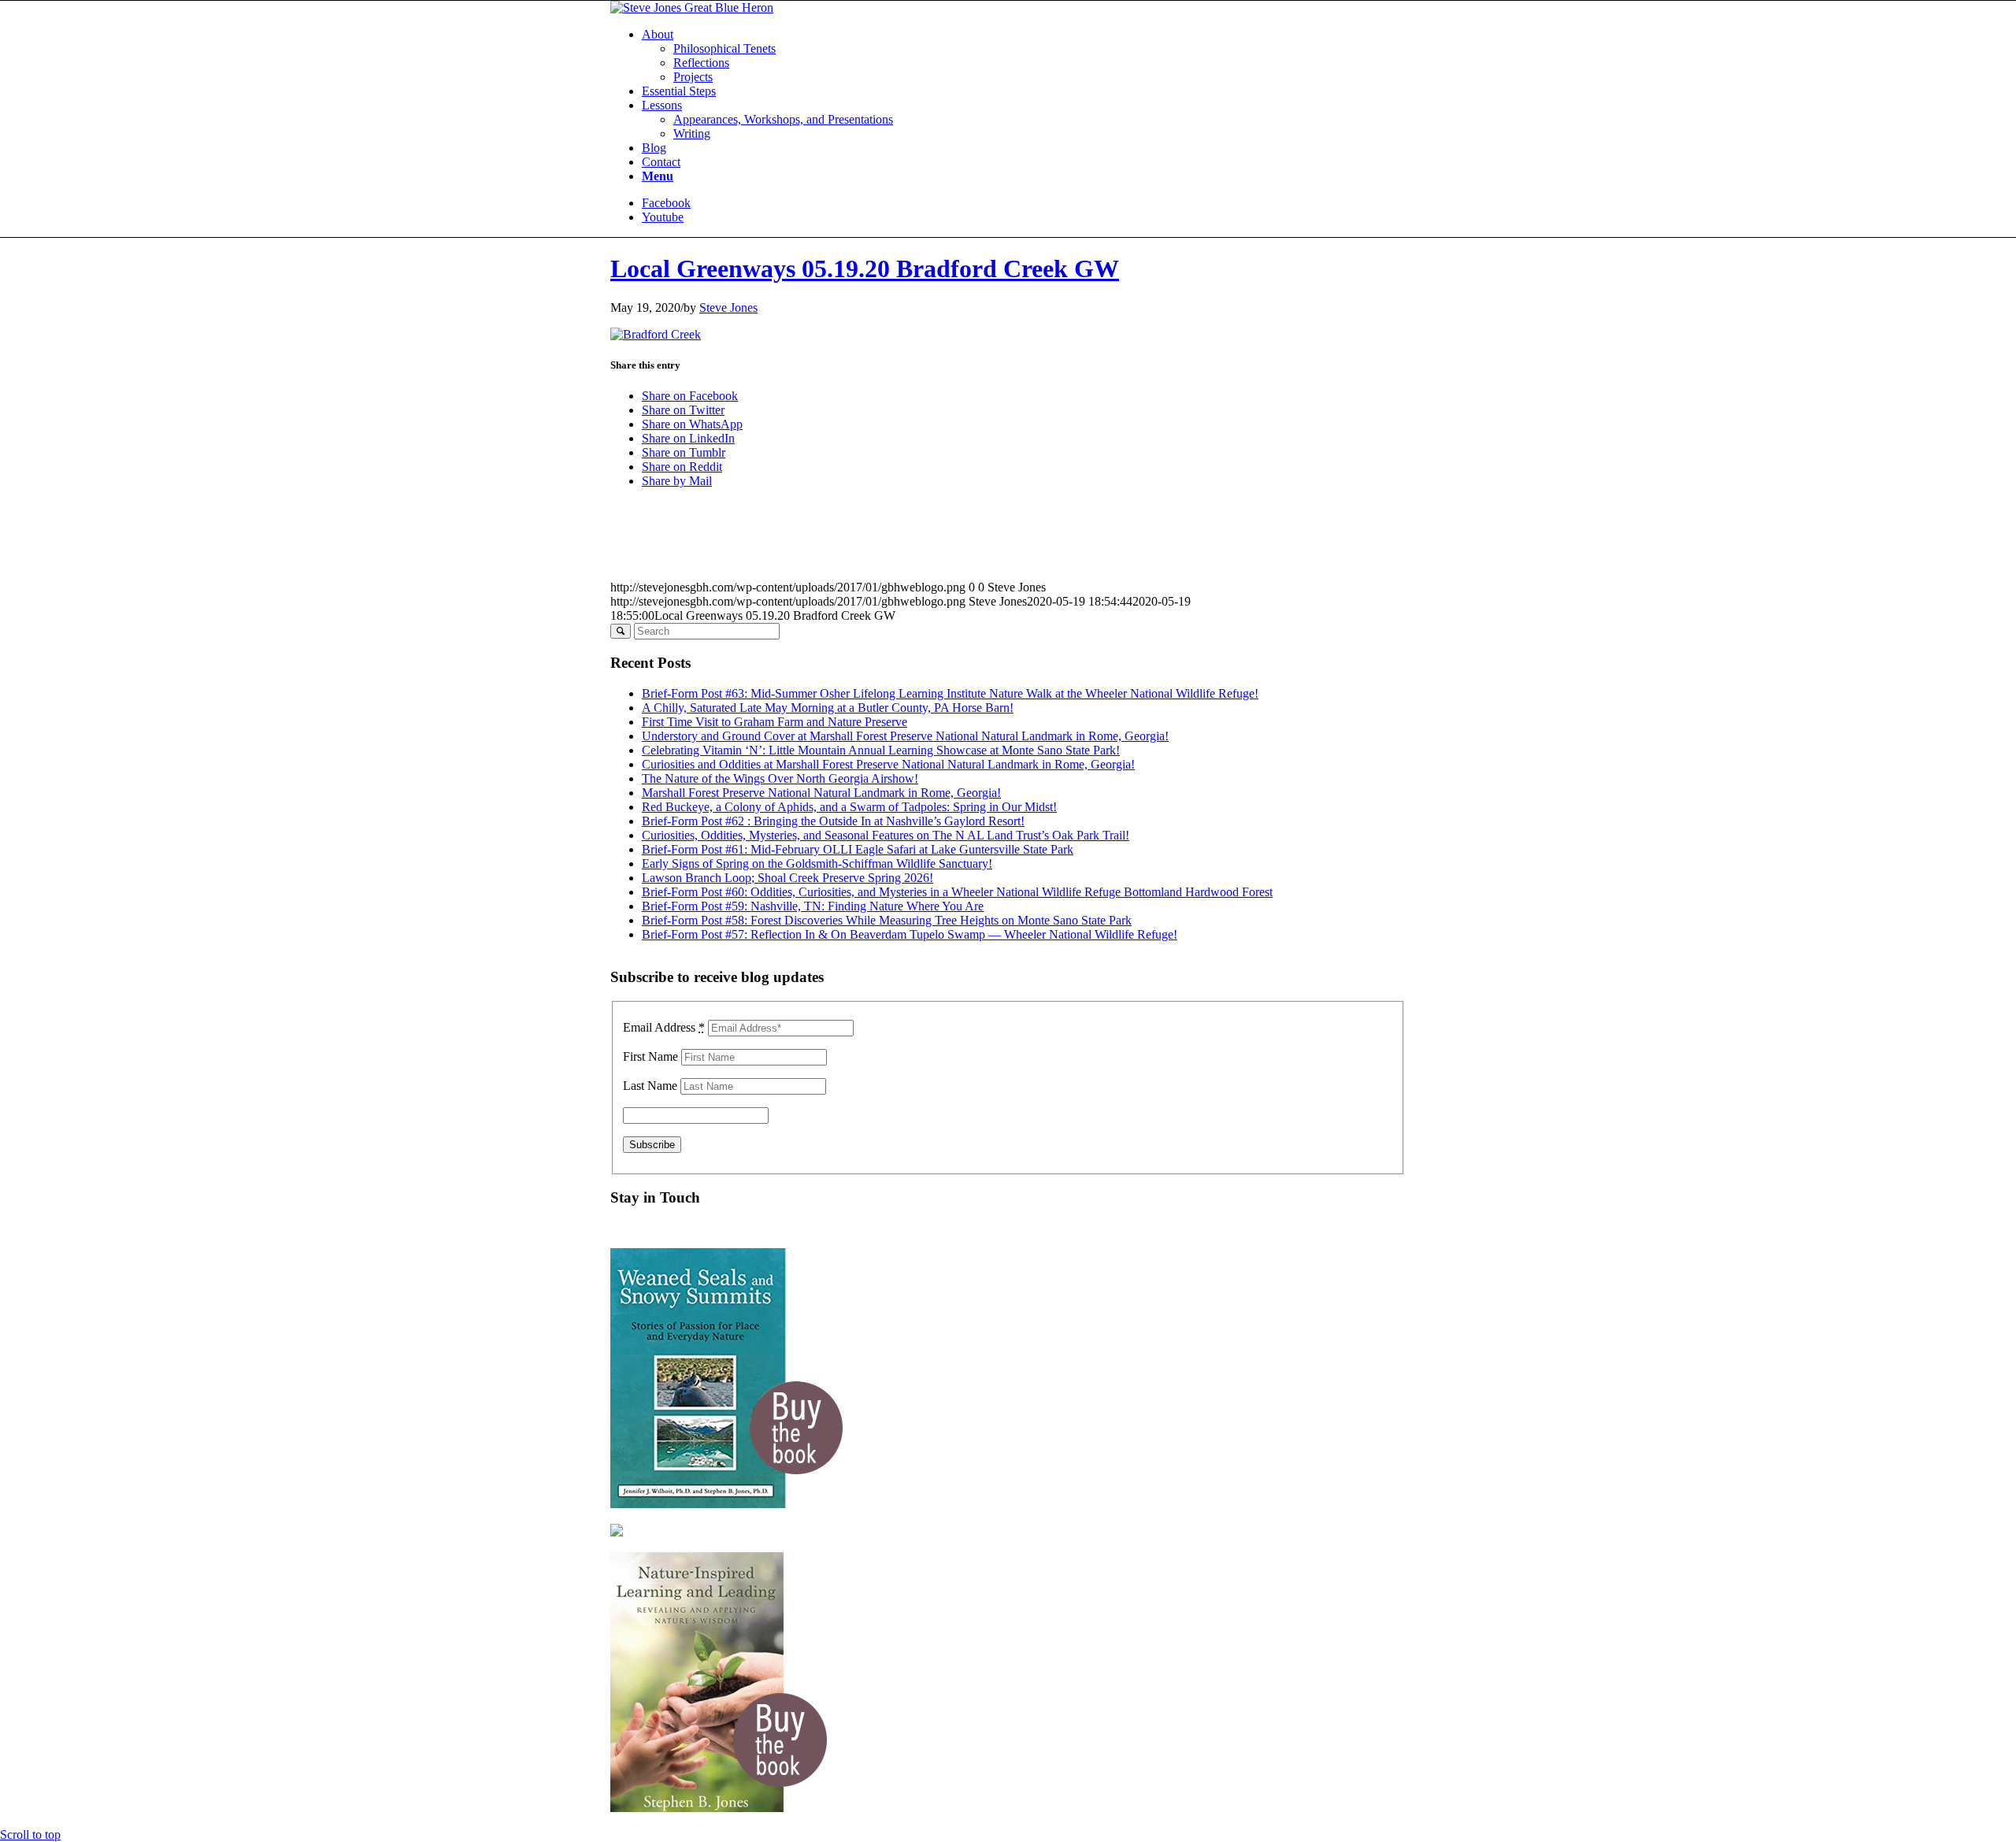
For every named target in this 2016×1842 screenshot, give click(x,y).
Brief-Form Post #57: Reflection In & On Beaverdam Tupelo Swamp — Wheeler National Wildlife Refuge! (910, 934)
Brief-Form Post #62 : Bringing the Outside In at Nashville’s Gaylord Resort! (833, 821)
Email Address (664, 1027)
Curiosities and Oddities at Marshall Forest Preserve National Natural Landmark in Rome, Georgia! (888, 764)
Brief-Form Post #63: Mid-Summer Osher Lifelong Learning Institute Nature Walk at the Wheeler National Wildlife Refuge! (950, 693)
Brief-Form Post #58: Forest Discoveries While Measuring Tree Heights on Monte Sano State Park (887, 920)
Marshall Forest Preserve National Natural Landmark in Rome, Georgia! (821, 793)
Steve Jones (728, 308)
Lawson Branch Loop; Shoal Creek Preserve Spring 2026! (787, 878)
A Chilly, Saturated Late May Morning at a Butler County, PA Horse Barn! (828, 708)
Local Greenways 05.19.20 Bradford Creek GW (865, 269)
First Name (650, 1056)
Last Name (650, 1086)
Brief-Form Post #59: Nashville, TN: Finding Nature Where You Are (813, 906)
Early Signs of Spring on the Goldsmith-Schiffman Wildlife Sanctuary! (817, 864)
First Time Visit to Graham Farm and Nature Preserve (775, 722)
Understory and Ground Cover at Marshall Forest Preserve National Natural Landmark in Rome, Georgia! (905, 736)
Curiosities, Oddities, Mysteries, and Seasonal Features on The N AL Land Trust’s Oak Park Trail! (886, 835)
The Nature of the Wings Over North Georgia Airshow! (780, 778)
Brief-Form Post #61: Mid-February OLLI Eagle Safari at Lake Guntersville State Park (858, 849)
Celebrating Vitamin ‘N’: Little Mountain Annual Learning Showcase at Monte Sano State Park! (881, 750)
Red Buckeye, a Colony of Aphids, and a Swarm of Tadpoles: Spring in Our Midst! (849, 807)
